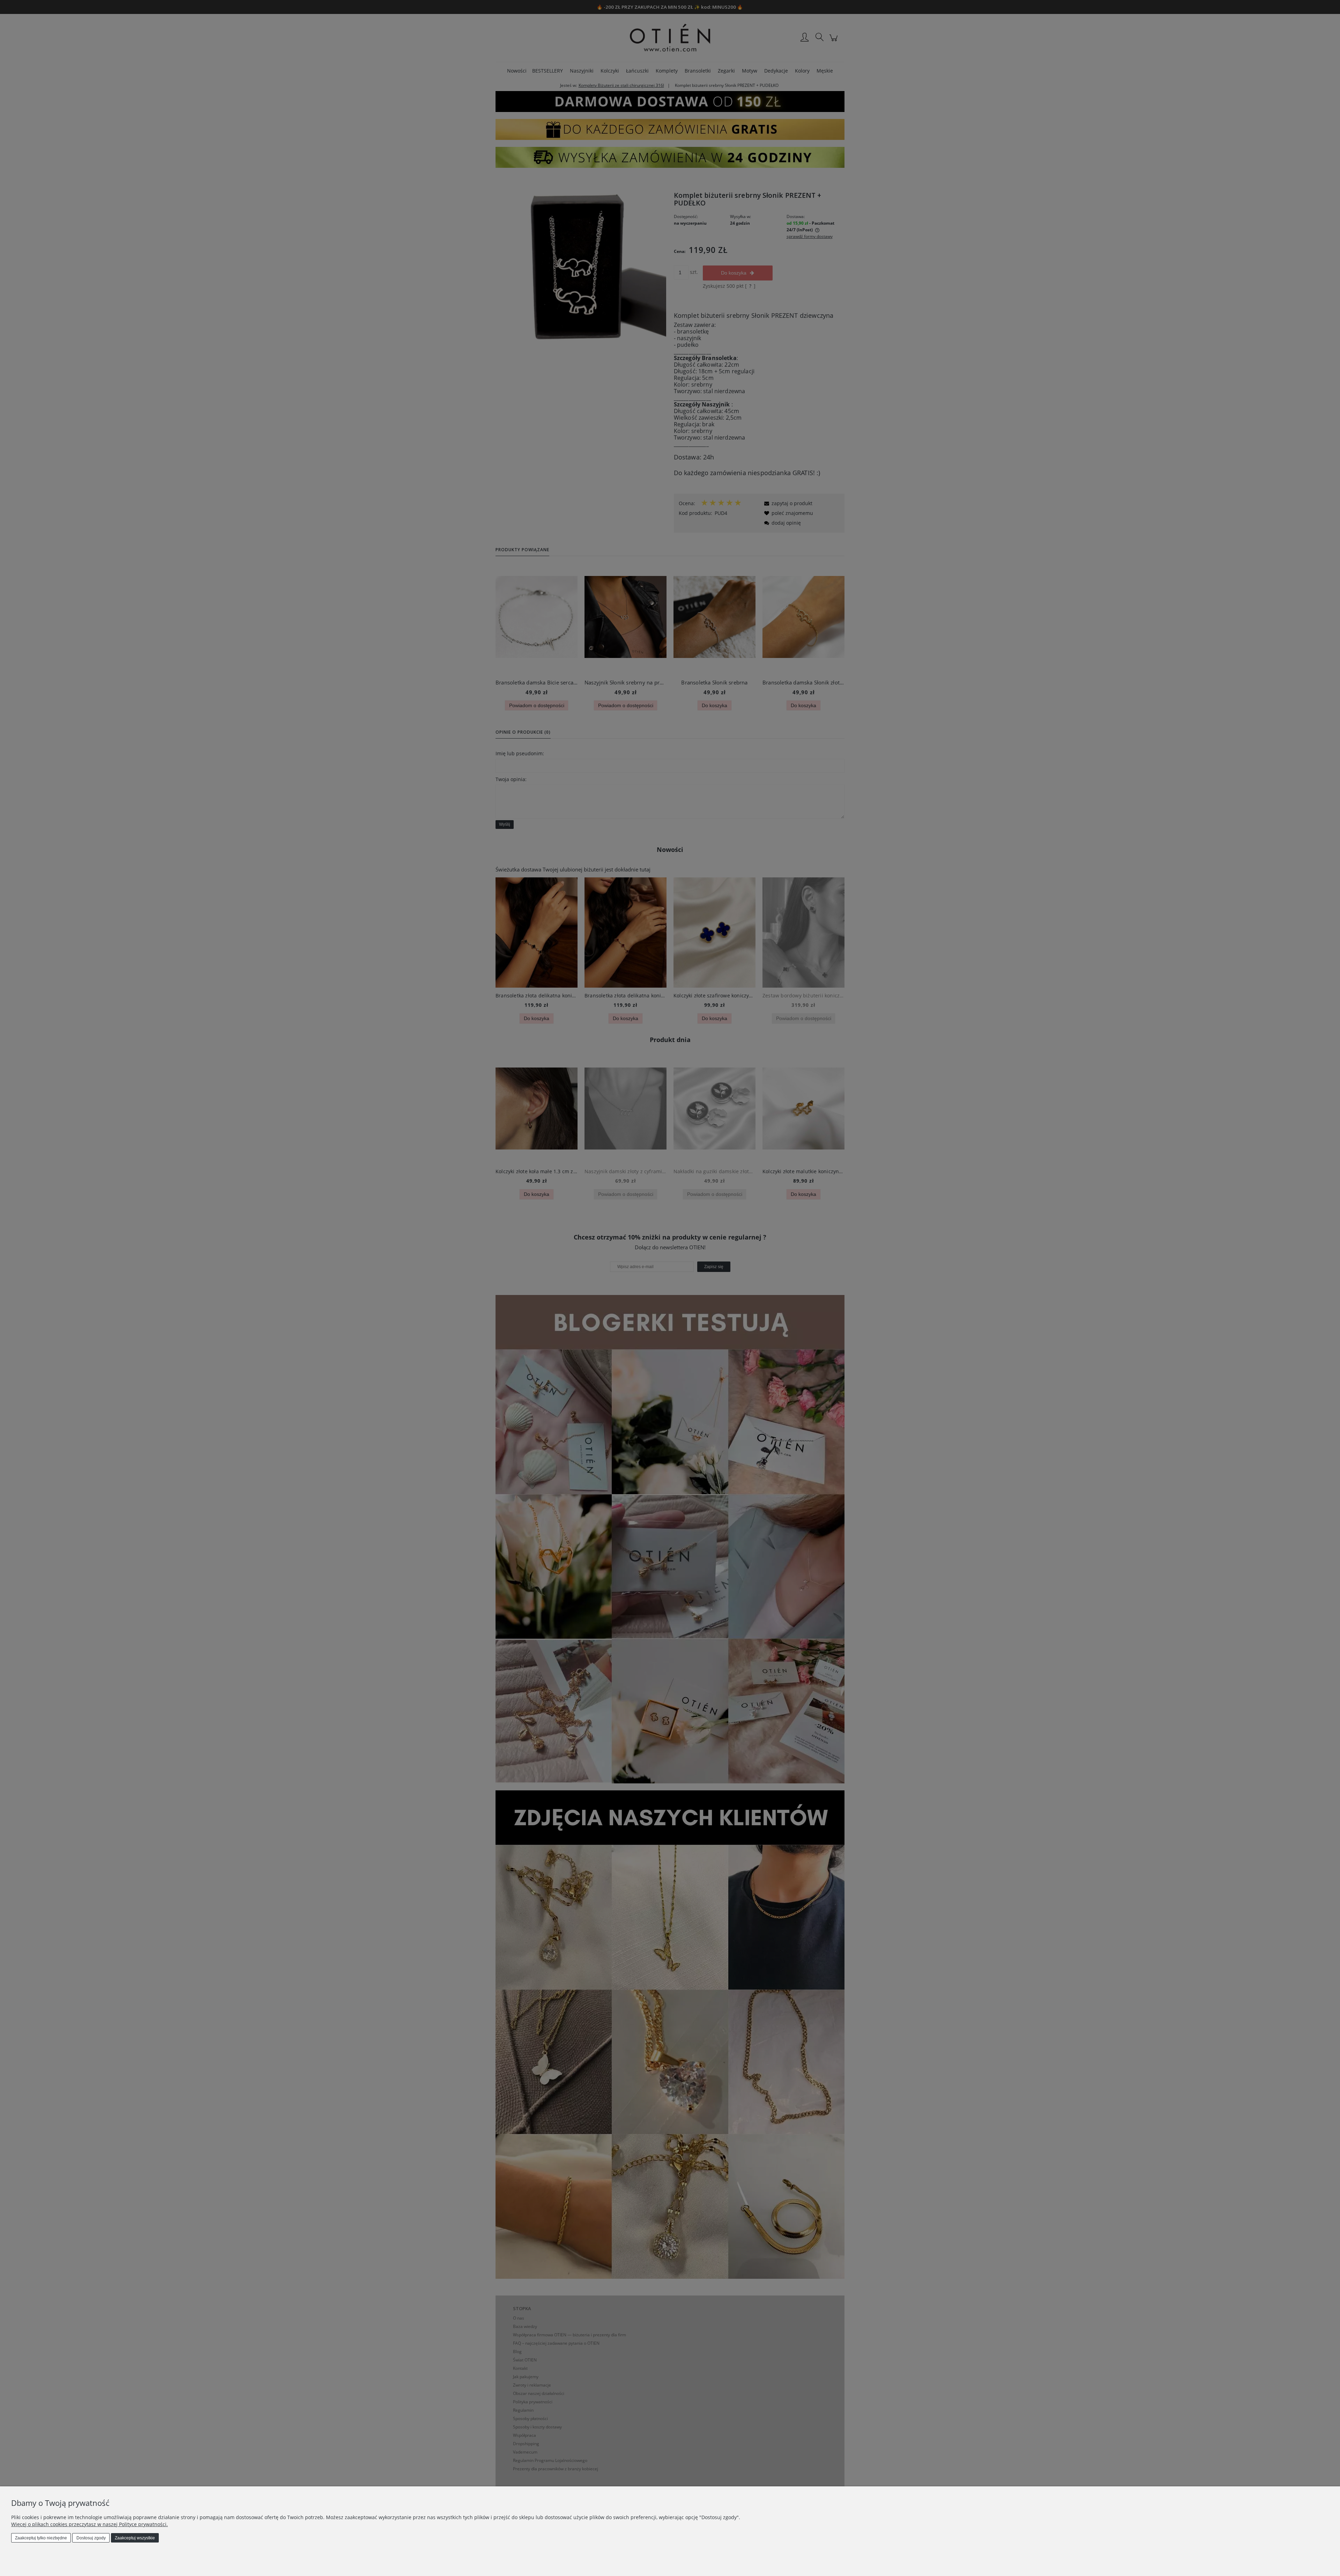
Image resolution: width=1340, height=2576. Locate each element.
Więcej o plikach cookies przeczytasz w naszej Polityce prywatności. (90, 2524)
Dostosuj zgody (91, 2538)
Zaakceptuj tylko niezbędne (41, 2538)
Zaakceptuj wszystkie (135, 2538)
